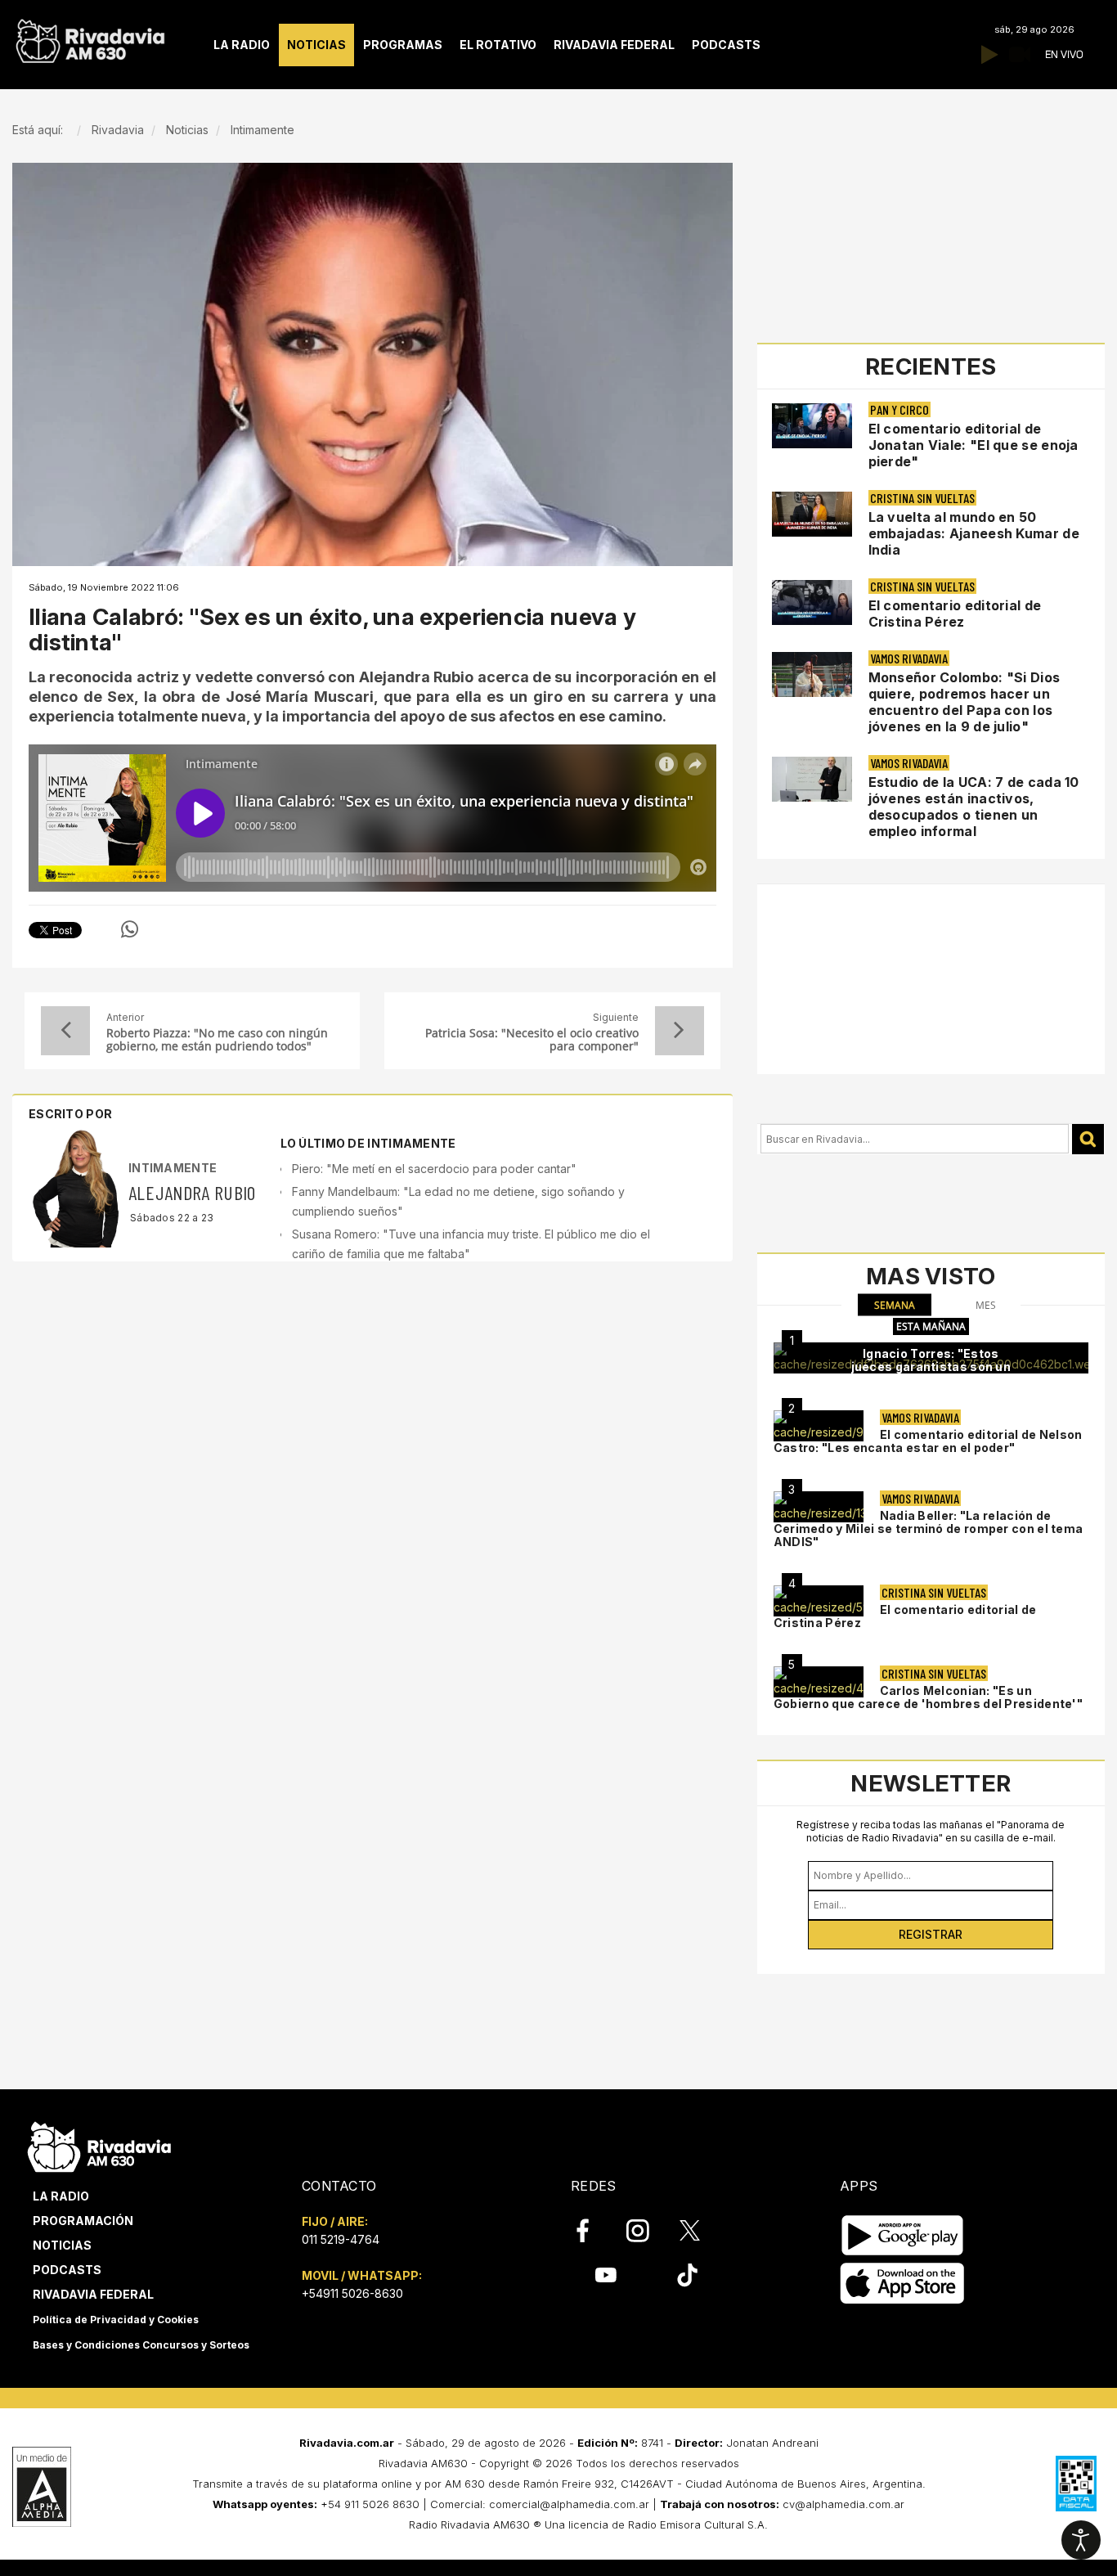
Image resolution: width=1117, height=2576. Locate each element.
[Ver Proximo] (680, 1031)
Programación (83, 2221)
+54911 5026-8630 (352, 2293)
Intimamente (173, 1168)
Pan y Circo (899, 409)
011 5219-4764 (341, 2239)
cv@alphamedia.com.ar (843, 2504)
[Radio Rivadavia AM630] (90, 37)
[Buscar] (1088, 1139)
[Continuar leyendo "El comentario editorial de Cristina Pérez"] (812, 602)
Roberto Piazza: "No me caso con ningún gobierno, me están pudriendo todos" (217, 1040)
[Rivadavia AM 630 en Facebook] (592, 2231)
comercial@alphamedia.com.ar (569, 2504)
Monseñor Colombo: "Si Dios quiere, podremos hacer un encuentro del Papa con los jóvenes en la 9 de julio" (964, 702)
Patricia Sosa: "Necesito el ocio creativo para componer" (532, 1040)
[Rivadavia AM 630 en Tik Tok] (687, 2275)
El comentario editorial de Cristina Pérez (955, 614)
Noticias (62, 2245)
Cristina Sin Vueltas (922, 498)
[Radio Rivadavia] (99, 2144)
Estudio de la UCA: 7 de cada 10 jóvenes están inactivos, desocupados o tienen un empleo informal (974, 807)
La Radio (61, 2196)
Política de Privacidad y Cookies (116, 2320)
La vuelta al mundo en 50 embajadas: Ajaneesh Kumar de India (974, 533)
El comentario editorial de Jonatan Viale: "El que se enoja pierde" (973, 445)
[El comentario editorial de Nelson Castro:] (819, 1426)
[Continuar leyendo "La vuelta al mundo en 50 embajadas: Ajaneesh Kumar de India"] (812, 514)
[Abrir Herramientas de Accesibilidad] (1081, 2540)
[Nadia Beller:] (819, 1507)
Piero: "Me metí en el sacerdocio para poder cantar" (434, 1169)
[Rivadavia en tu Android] (902, 2235)
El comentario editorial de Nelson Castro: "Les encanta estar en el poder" (928, 1441)
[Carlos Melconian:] (819, 1682)
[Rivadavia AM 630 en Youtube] (606, 2275)
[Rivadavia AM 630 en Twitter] (701, 2230)
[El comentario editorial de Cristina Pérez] (819, 1601)
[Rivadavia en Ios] (902, 2284)
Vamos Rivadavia (909, 658)
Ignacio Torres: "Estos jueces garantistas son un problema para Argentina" (931, 1367)
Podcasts (67, 2270)
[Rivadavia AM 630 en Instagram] (647, 2231)
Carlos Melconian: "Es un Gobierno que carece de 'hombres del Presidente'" (928, 1697)
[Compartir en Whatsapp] (130, 929)
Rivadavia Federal (93, 2294)
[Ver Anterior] (65, 1031)
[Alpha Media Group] (42, 2487)
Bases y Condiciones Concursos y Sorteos (141, 2345)
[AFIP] (1076, 2484)
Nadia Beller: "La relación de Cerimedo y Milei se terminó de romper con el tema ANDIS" (929, 1529)
